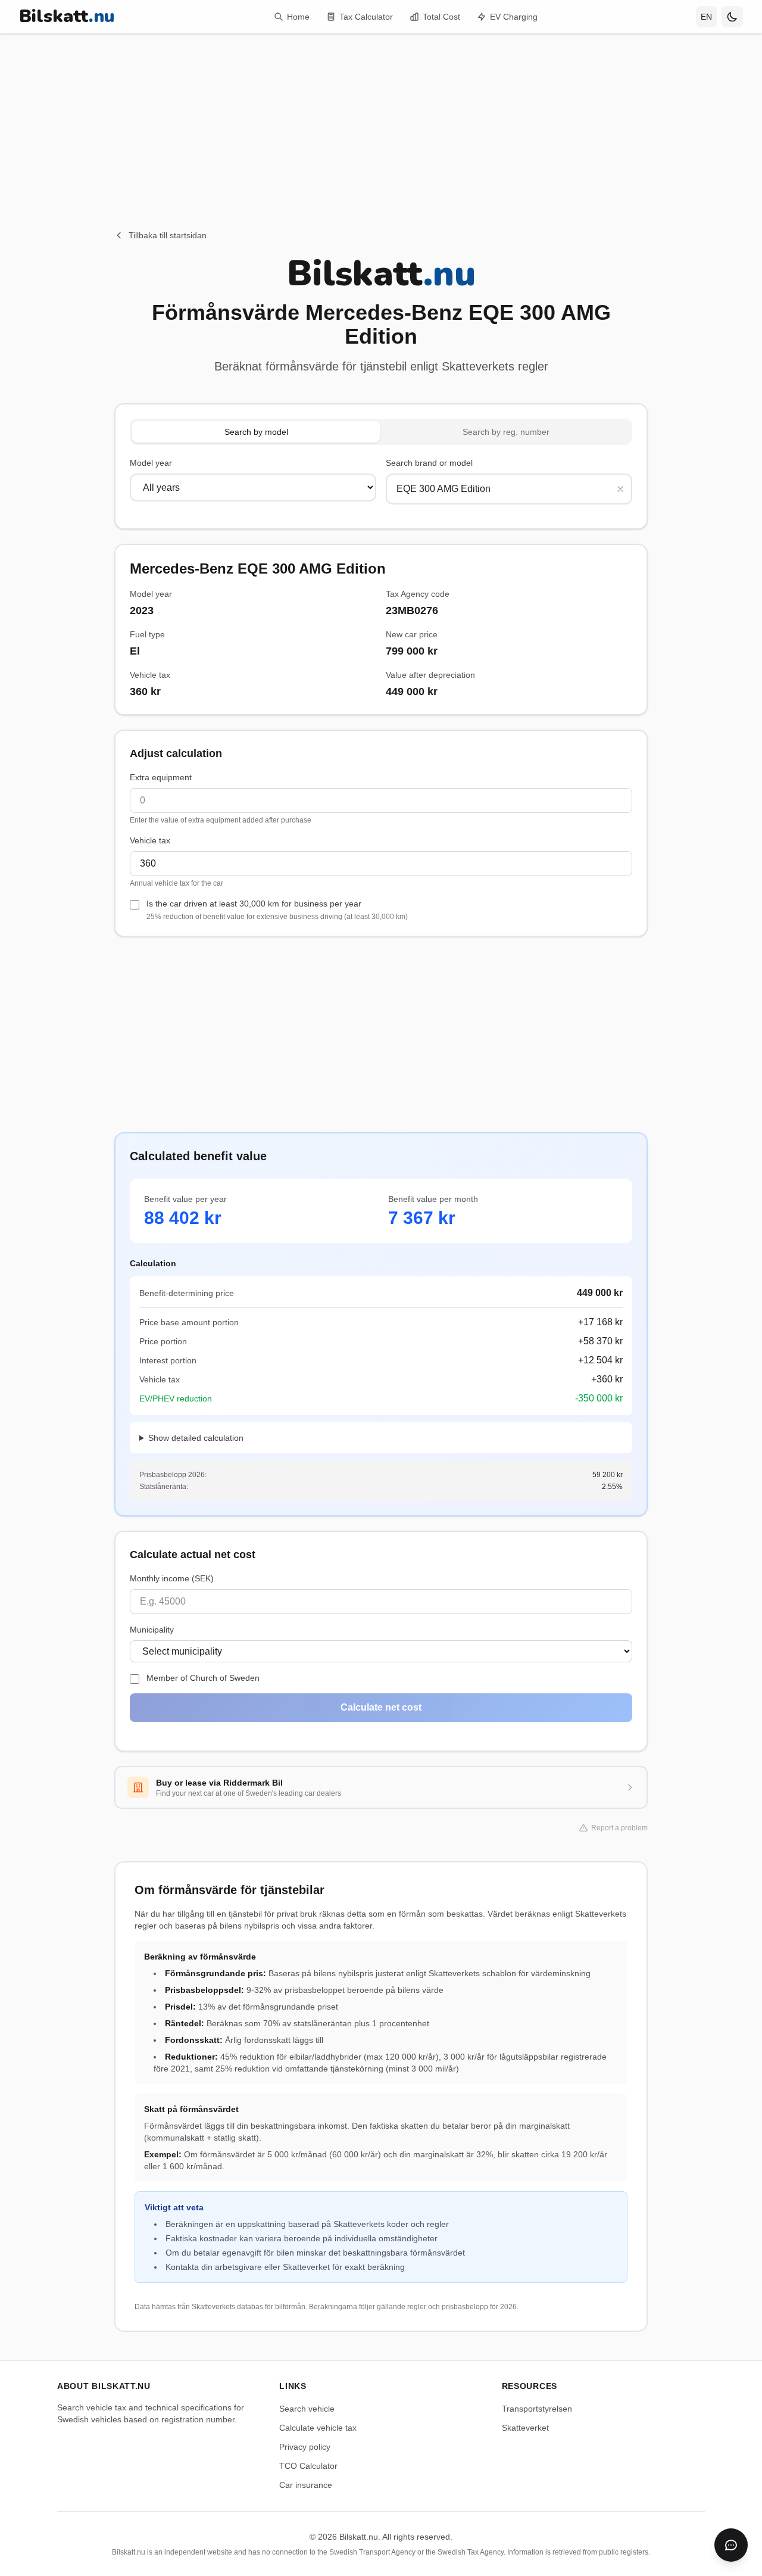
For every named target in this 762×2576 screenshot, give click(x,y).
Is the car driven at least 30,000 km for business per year (277, 910)
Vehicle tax (150, 840)
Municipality (152, 1630)
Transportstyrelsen (537, 2409)
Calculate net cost (381, 1707)
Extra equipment (161, 777)
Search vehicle (307, 2409)
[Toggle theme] (732, 17)
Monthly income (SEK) (172, 1578)
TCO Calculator (308, 2466)
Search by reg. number (506, 432)
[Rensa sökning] (620, 489)
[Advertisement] (381, 117)
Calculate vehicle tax (318, 2428)
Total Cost (441, 17)
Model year (151, 463)
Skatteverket (525, 2428)
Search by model (256, 432)
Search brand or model (429, 463)
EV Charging (514, 17)
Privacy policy (305, 2447)
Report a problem (619, 1828)
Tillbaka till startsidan (168, 235)
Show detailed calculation (196, 1438)
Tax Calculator (366, 17)
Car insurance (306, 2485)
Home (298, 17)
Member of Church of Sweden (203, 1678)
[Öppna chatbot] (731, 2545)
